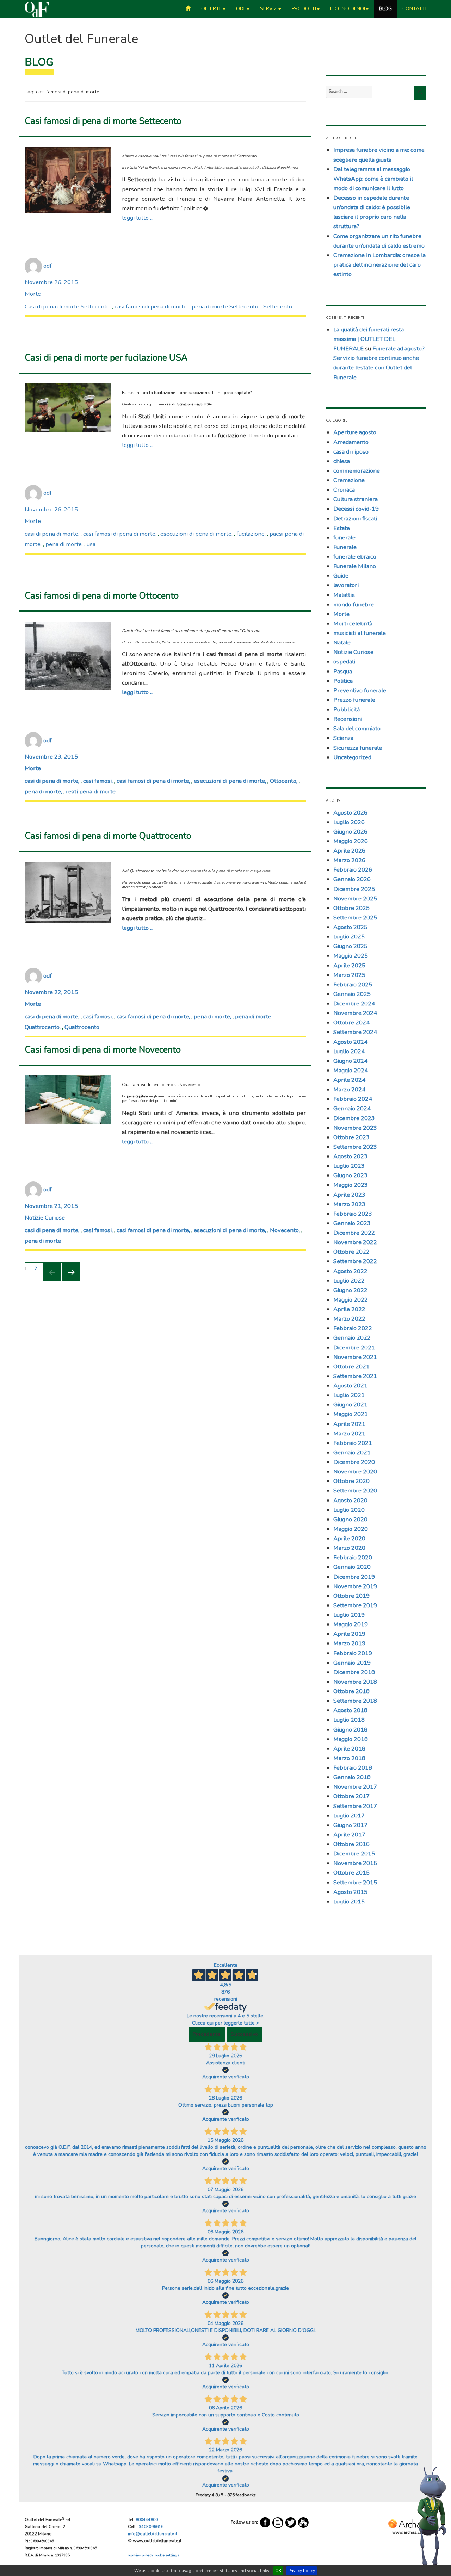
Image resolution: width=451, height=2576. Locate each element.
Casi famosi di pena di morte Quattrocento (108, 836)
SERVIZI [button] (269, 9)
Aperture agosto (355, 432)
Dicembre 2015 (354, 1854)
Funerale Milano (355, 566)
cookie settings (167, 2555)
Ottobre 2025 (351, 908)
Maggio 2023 (351, 1185)
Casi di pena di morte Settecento (67, 307)
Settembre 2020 (355, 1490)
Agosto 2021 (350, 1386)
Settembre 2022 (355, 1261)
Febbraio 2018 (353, 1768)
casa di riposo (351, 452)
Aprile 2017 (349, 1835)
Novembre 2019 (355, 1586)
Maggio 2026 (351, 841)
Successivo (245, 2034)
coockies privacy (140, 2555)
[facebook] (265, 2522)
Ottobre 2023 (351, 1137)
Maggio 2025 (351, 956)
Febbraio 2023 (353, 1214)
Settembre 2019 (355, 1605)
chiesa (342, 461)
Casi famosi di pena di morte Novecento (103, 1050)
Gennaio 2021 (352, 1452)
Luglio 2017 (349, 1816)
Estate (342, 528)
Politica (343, 681)
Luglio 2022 (349, 1281)
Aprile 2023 (349, 1195)
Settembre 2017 (355, 1806)
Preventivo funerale (360, 690)
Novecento (284, 1230)
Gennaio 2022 (352, 1338)
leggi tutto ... (138, 218)
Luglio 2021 (349, 1395)
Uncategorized (352, 757)
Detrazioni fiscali (355, 519)
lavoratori (346, 585)
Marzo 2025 (349, 975)
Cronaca (344, 490)
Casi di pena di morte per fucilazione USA (106, 358)
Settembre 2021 (355, 1376)
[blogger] (278, 2522)
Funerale (345, 547)
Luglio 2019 (349, 1615)
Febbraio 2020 (353, 1557)
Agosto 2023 (350, 1156)
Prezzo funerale (354, 700)
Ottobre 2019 (351, 1596)
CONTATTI (414, 9)
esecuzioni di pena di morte (196, 534)
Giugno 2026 (350, 832)
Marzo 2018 (349, 1758)
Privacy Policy (302, 2571)
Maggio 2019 (351, 1624)
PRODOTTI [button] (304, 9)
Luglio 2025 (349, 937)
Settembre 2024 (355, 1032)
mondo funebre (354, 604)
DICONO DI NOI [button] (348, 9)
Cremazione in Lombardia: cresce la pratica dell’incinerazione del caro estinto (379, 265)
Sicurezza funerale (358, 748)
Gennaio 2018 (352, 1777)
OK (278, 2571)
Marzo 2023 (349, 1204)
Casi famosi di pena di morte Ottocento (102, 596)
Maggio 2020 (351, 1529)
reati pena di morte (91, 791)
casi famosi (97, 781)
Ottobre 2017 (351, 1796)
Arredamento (351, 442)
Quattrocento (82, 1027)
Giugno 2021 (350, 1405)
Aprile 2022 (349, 1309)
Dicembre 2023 (354, 1118)
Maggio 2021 (351, 1414)
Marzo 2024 (349, 1089)
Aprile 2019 (349, 1634)
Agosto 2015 (350, 1892)
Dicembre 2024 (354, 1003)
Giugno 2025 (350, 946)
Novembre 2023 (355, 1128)
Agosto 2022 (350, 1271)
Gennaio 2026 (352, 879)
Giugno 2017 (350, 1825)
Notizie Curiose (45, 1218)
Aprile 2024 (349, 1080)
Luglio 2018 (349, 1720)
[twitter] (291, 2522)
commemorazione (357, 471)
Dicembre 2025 (354, 889)
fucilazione (251, 534)
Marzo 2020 (349, 1548)
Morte (33, 294)
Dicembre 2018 (354, 1672)
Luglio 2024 (349, 1051)
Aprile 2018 (349, 1749)
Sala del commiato (357, 728)
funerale (344, 538)
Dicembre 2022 (354, 1233)
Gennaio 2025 (352, 994)
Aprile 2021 (349, 1424)
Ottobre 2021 (351, 1367)
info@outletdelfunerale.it (153, 2534)
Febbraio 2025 (353, 984)
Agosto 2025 (350, 927)
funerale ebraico (355, 557)
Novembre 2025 (355, 899)
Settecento (278, 307)
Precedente (207, 2034)
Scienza (343, 738)
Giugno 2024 (350, 1061)
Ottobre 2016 (351, 1844)
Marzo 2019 (349, 1643)
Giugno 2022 (350, 1290)
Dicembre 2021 (354, 1348)
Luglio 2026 (349, 822)
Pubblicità (347, 709)
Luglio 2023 (349, 1166)
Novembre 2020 (355, 1471)
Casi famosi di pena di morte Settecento (103, 121)
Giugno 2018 (350, 1730)
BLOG (385, 9)
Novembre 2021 (355, 1357)
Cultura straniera (356, 499)
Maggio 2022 (351, 1300)
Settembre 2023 (355, 1147)
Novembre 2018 (355, 1682)
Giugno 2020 (350, 1519)
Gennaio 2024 (352, 1108)
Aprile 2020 (349, 1538)
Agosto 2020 (350, 1500)
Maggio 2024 (351, 1070)
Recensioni (348, 719)
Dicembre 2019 (354, 1577)
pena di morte (64, 544)
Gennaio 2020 (352, 1567)
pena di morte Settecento (225, 307)
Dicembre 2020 (354, 1462)
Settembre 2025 (355, 918)
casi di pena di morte (51, 534)
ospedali (344, 662)
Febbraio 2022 (353, 1328)
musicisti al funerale (360, 633)
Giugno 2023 (350, 1175)
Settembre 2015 (355, 1882)
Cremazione (349, 480)
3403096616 (151, 2527)
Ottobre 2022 (351, 1252)
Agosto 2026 (350, 813)
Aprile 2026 (349, 851)
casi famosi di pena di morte (151, 307)
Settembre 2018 (355, 1701)
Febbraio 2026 (353, 870)
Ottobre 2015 (351, 1873)
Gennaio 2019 (352, 1663)
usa (91, 544)
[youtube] (303, 2522)
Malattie (344, 595)
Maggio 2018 (351, 1739)
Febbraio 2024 (353, 1099)
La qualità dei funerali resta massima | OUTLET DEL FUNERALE (369, 339)
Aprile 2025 (349, 965)
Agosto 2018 (350, 1710)
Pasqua (343, 671)
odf (48, 266)
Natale (342, 643)
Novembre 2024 (355, 1013)
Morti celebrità (353, 623)
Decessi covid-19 (356, 509)
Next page (68, 1281)
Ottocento (283, 781)
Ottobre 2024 (351, 1022)
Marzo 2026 (349, 860)
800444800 (147, 2520)
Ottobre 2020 (351, 1481)
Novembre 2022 (355, 1242)
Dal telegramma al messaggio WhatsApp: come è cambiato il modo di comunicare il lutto (373, 179)
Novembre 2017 (355, 1787)
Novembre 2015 (355, 1863)
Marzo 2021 (349, 1433)
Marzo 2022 (349, 1319)
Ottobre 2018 (351, 1691)
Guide (341, 576)
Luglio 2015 (349, 1901)
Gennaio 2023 (352, 1223)
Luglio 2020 (349, 1510)
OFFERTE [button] (212, 9)
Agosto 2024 (350, 1042)
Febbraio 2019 (353, 1653)
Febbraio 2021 (353, 1443)
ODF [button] (241, 9)
